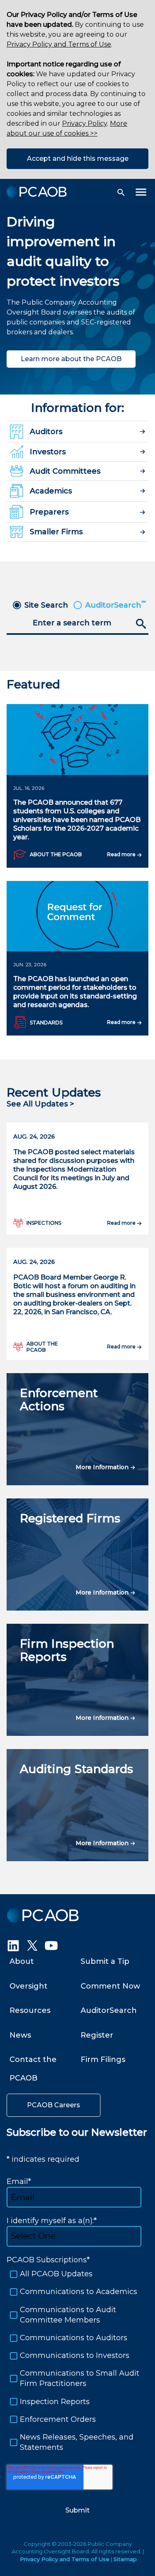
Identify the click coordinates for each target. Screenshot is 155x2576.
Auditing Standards (76, 1769)
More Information (103, 1467)
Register (97, 2035)
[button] (121, 193)
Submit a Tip (105, 1961)
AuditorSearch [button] (116, 605)
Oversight (29, 1986)
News (20, 2035)
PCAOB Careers (54, 2105)
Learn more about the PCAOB (71, 359)
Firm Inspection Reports (67, 1650)
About (22, 1961)
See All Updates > (40, 1104)
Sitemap (125, 2559)
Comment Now (110, 1986)
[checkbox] (77, 2361)
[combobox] (77, 624)
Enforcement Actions (59, 1400)
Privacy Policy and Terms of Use (59, 44)
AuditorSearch (109, 2010)
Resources (30, 2010)
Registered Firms (70, 1518)
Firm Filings (103, 2059)
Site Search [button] (46, 605)
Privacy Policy (85, 123)
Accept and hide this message (78, 159)
